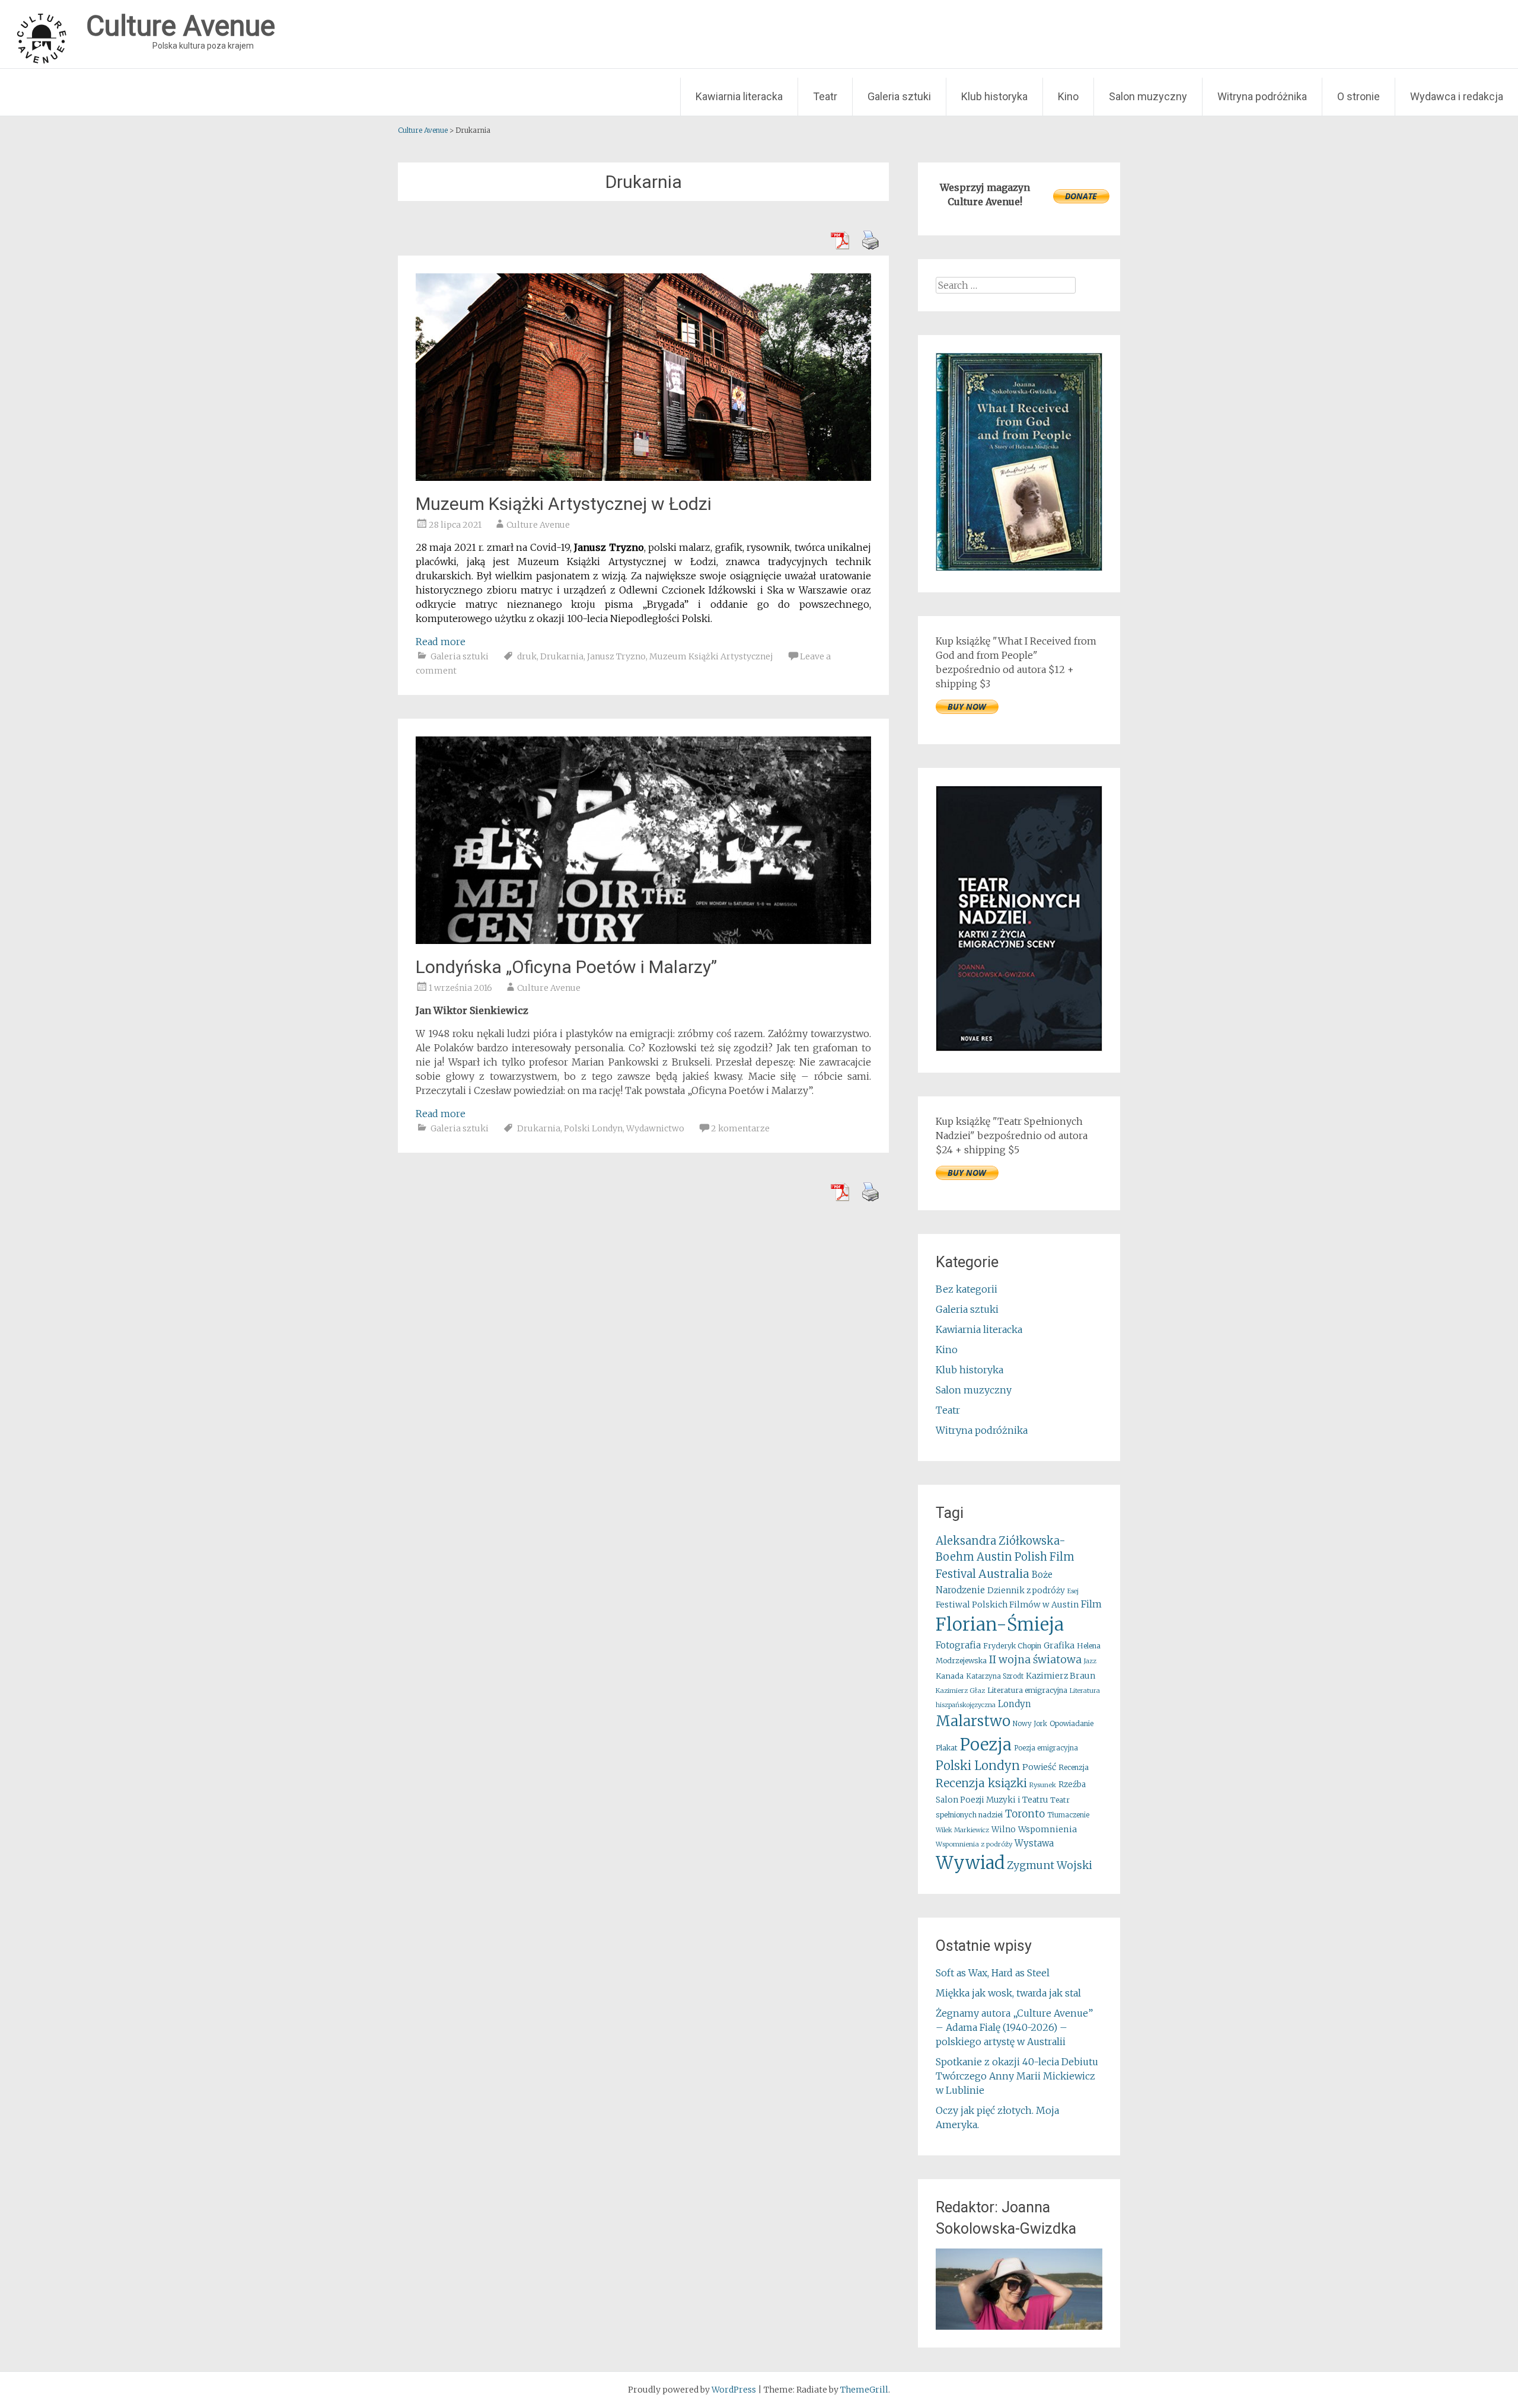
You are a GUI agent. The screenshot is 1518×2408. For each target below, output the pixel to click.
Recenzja (1074, 1767)
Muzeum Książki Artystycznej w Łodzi (564, 504)
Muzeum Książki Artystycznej (711, 656)
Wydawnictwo (655, 1128)
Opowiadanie (1071, 1723)
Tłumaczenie (1068, 1815)
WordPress (734, 2390)
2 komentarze (740, 1128)
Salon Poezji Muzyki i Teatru (992, 1800)
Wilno (1004, 1830)
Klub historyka (994, 96)
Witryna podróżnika (1262, 96)
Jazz (1090, 1661)
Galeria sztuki (899, 96)
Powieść (1039, 1767)
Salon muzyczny (1148, 96)
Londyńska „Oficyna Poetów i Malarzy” (566, 967)
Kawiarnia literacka (739, 96)
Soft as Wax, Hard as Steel (993, 1973)
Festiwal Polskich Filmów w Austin (1007, 1605)
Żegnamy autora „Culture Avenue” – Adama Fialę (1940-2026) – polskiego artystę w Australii (1014, 2027)
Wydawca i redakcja (1457, 96)
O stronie (1358, 96)
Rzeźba (1072, 1785)
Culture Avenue (538, 525)
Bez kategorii (967, 1289)
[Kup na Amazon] (1019, 567)
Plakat (947, 1748)
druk (527, 656)
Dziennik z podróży (1026, 1591)
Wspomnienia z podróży (974, 1844)
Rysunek (1043, 1785)
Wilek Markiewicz (962, 1830)
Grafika (1059, 1645)
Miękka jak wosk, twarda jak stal (1008, 1993)
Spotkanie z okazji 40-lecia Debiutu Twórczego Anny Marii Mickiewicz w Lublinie (1017, 2076)
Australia (1004, 1574)
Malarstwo (973, 1721)
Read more (441, 642)
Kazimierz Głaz (960, 1691)
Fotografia (958, 1645)
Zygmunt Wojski (1050, 1865)
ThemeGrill (864, 2390)
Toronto (1025, 1814)
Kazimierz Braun (1061, 1676)
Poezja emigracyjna (1046, 1748)
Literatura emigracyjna (1027, 1690)
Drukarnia (562, 656)
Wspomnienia (1047, 1829)
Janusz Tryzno (616, 656)
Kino (1068, 96)
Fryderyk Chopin (1012, 1646)
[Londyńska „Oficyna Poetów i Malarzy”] (643, 940)
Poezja (986, 1745)
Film (1091, 1604)
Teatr (825, 96)
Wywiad (970, 1863)
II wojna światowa (1035, 1660)
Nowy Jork (1030, 1724)
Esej (1073, 1591)
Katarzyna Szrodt (995, 1676)
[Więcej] (1019, 2289)
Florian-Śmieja (1000, 1624)
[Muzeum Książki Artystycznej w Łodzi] (643, 477)
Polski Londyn (593, 1128)
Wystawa (1034, 1843)
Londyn (1015, 1704)
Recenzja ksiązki (981, 1783)
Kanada (950, 1676)
